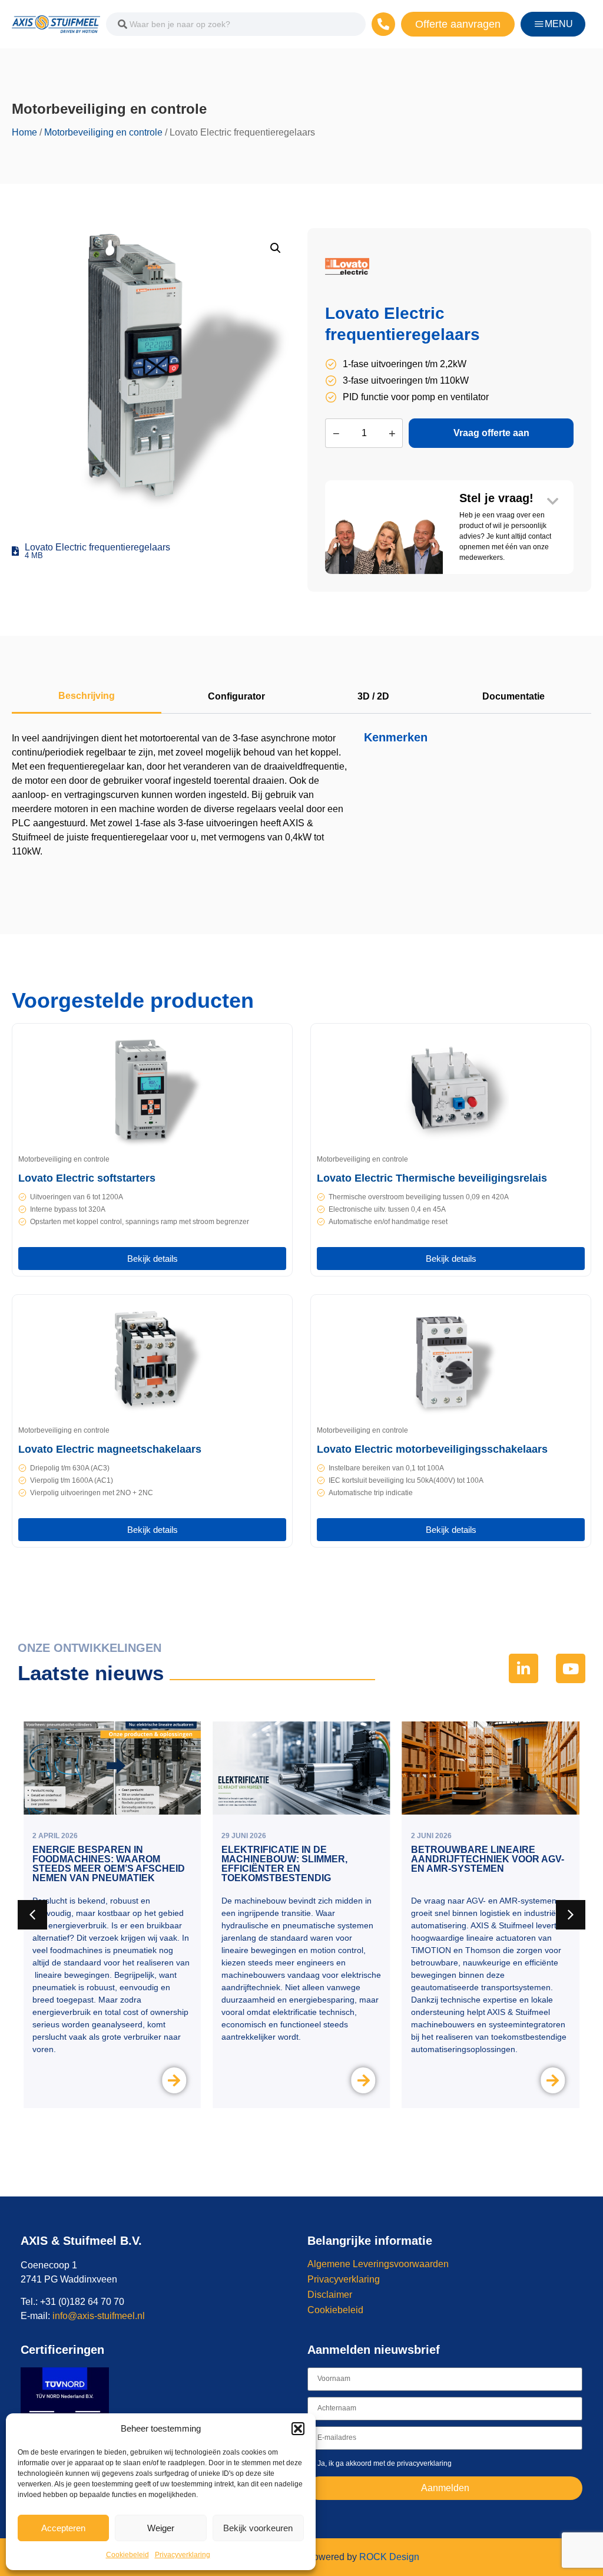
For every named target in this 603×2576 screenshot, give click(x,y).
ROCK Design (389, 2557)
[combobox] (236, 24)
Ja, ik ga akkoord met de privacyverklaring (385, 2463)
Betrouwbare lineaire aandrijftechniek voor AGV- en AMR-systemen (488, 1859)
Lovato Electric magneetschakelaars (110, 1449)
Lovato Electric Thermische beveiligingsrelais (432, 1178)
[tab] (87, 697)
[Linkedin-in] (524, 1668)
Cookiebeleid (127, 2555)
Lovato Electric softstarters (87, 1178)
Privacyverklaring (183, 2555)
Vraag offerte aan (491, 433)
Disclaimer (330, 2295)
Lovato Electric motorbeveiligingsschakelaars (432, 1449)
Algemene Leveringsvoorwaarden (378, 2264)
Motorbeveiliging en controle (103, 132)
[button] (298, 2429)
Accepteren (63, 2528)
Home (24, 132)
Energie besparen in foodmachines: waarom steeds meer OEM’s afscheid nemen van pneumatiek (109, 1864)
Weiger (161, 2528)
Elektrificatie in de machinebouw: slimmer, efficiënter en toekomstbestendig (284, 1864)
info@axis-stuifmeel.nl (99, 2316)
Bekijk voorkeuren (258, 2528)
